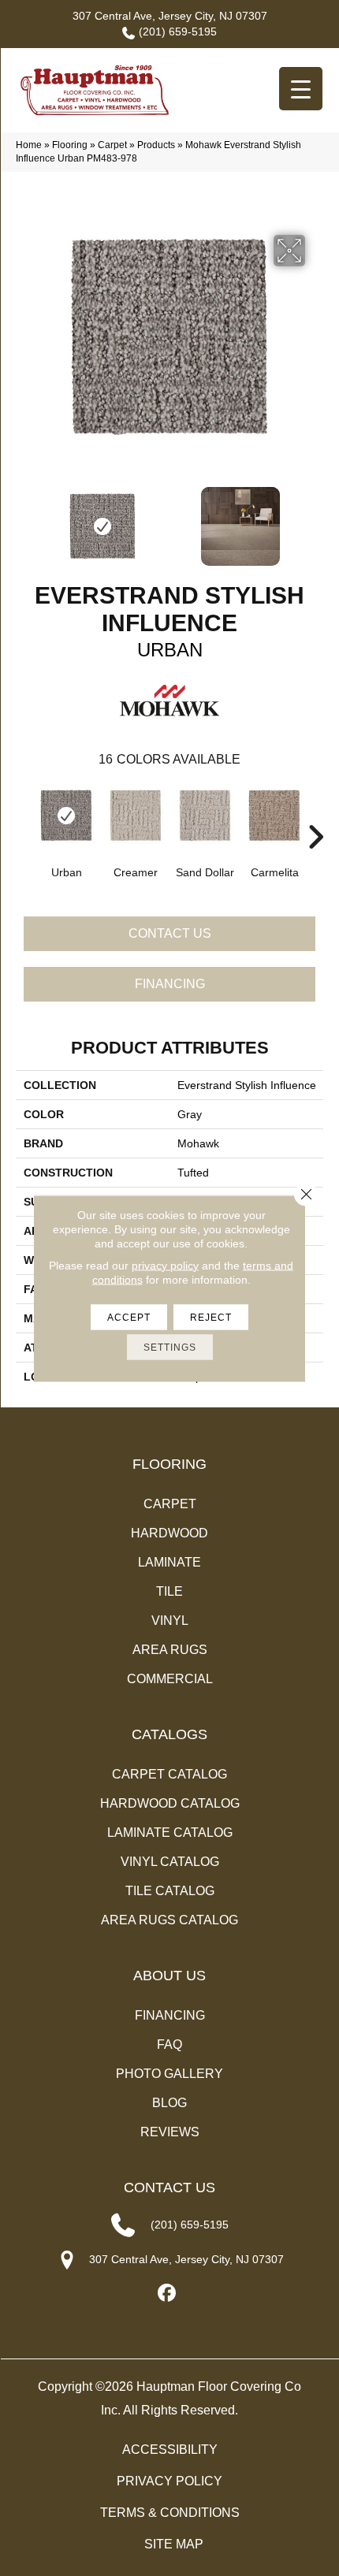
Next (315, 519)
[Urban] (66, 816)
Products (156, 145)
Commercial (170, 1679)
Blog (169, 2103)
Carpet (112, 145)
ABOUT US (169, 1976)
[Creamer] (136, 816)
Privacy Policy (169, 2481)
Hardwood (169, 1533)
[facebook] (168, 2293)
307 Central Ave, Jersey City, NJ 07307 (170, 16)
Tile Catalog (170, 1891)
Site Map (174, 2544)
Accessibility (170, 2450)
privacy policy (165, 1265)
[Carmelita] (274, 816)
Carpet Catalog (169, 1774)
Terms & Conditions (170, 2513)
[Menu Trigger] (301, 89)
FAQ (169, 2044)
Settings (170, 1347)
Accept (129, 1317)
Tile (169, 1591)
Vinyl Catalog (170, 1862)
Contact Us (170, 933)
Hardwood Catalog (170, 1803)
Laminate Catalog (170, 1833)
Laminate (169, 1562)
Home (29, 145)
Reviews (170, 2132)
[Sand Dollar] (205, 816)
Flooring (70, 145)
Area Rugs (170, 1650)
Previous (24, 519)
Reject (211, 1317)
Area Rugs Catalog (169, 1920)
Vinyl (170, 1621)
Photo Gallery (169, 2074)
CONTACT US (169, 2188)
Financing (170, 984)
